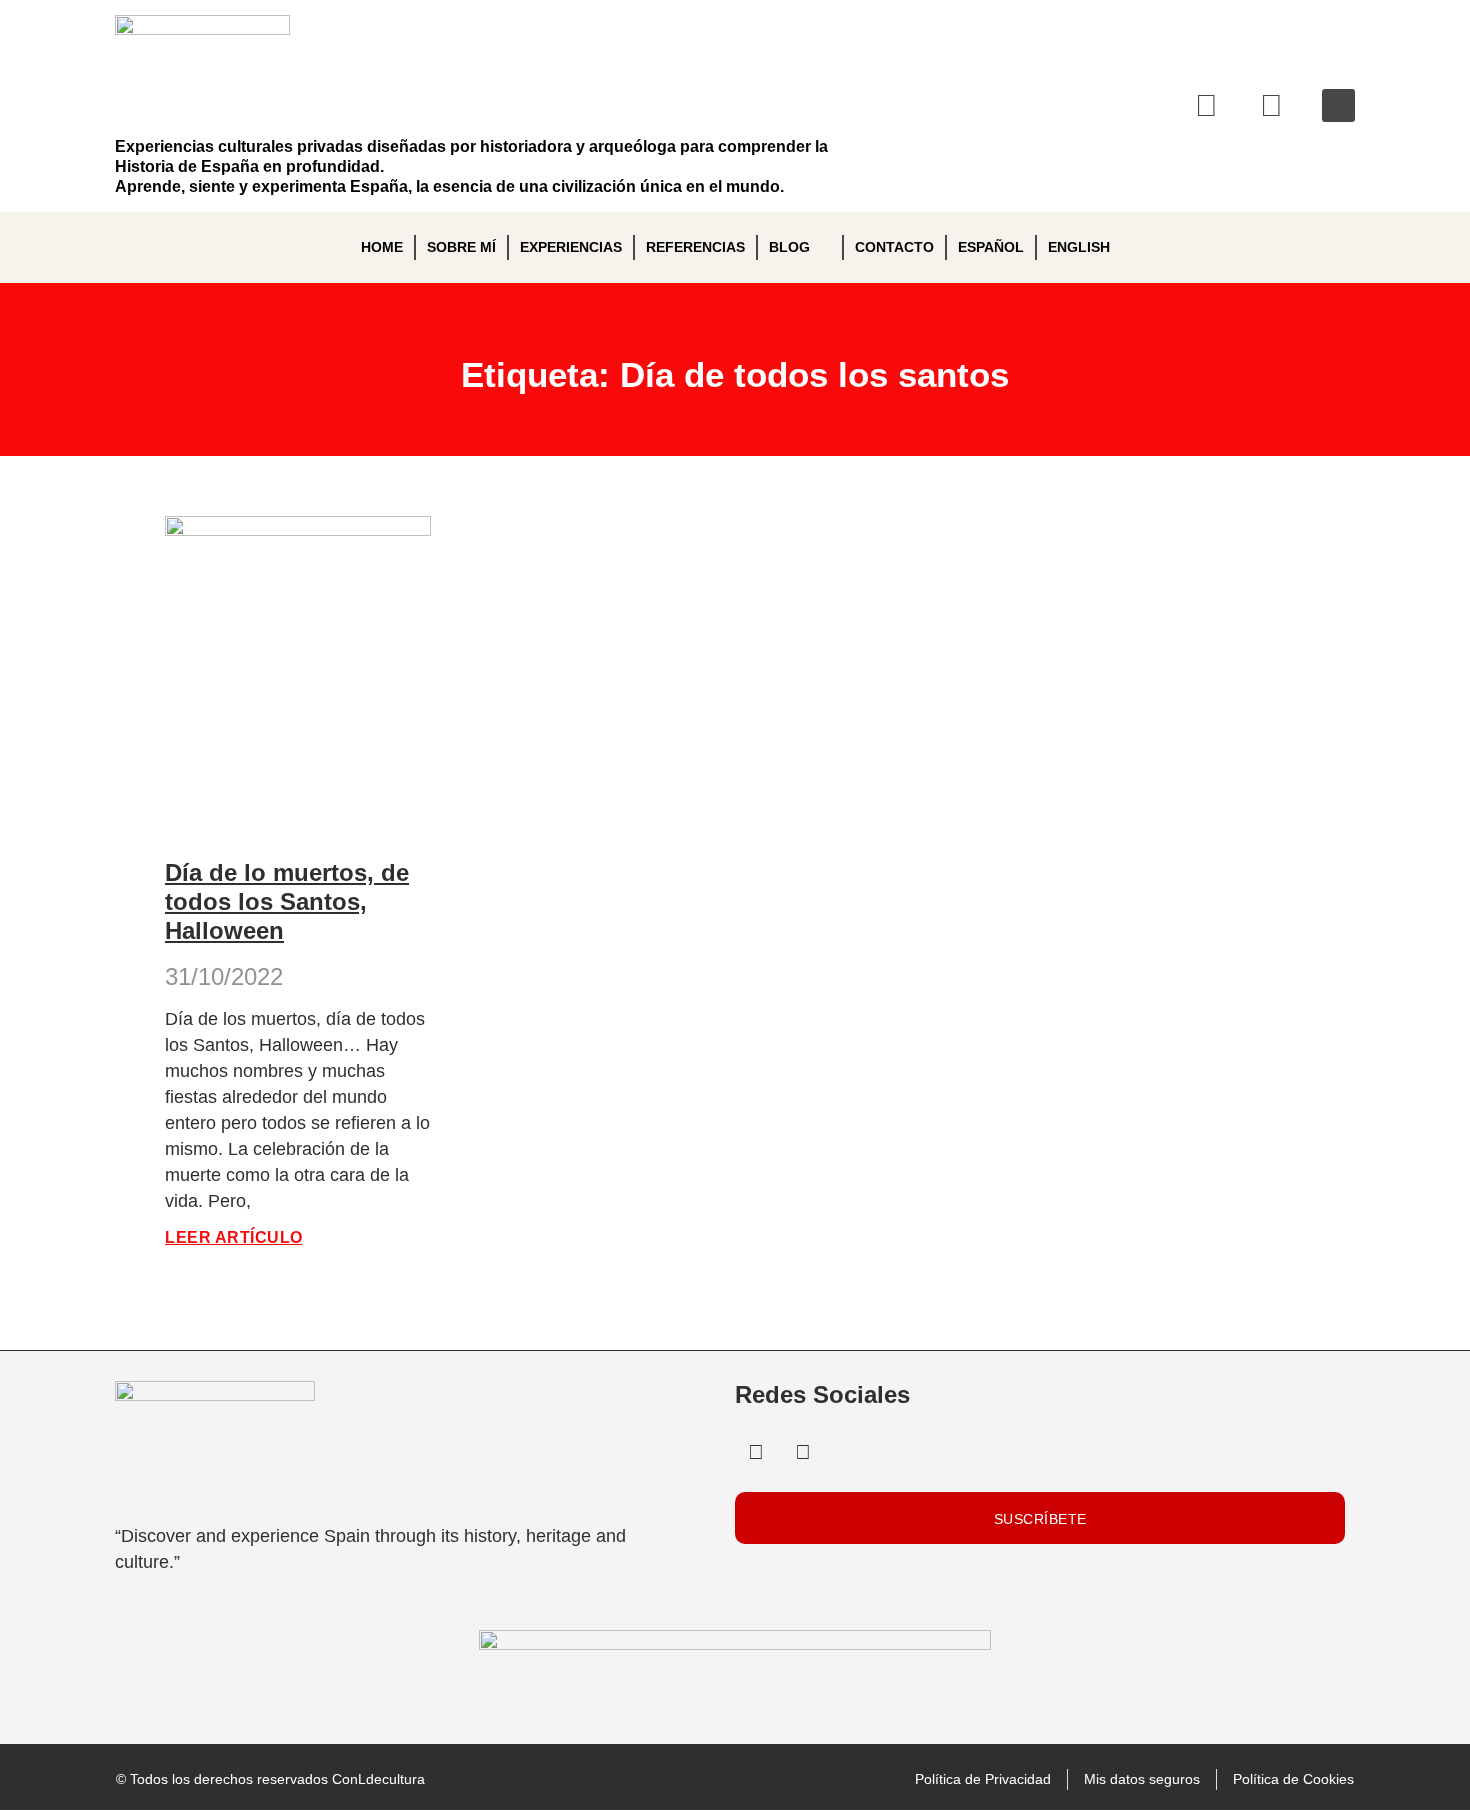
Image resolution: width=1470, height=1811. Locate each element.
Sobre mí (461, 247)
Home (382, 247)
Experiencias (571, 247)
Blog (789, 247)
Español (991, 247)
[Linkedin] (1207, 106)
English (1079, 247)
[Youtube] (1272, 106)
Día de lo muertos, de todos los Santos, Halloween (287, 901)
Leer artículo (234, 1237)
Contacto (894, 247)
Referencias (695, 247)
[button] (1338, 105)
